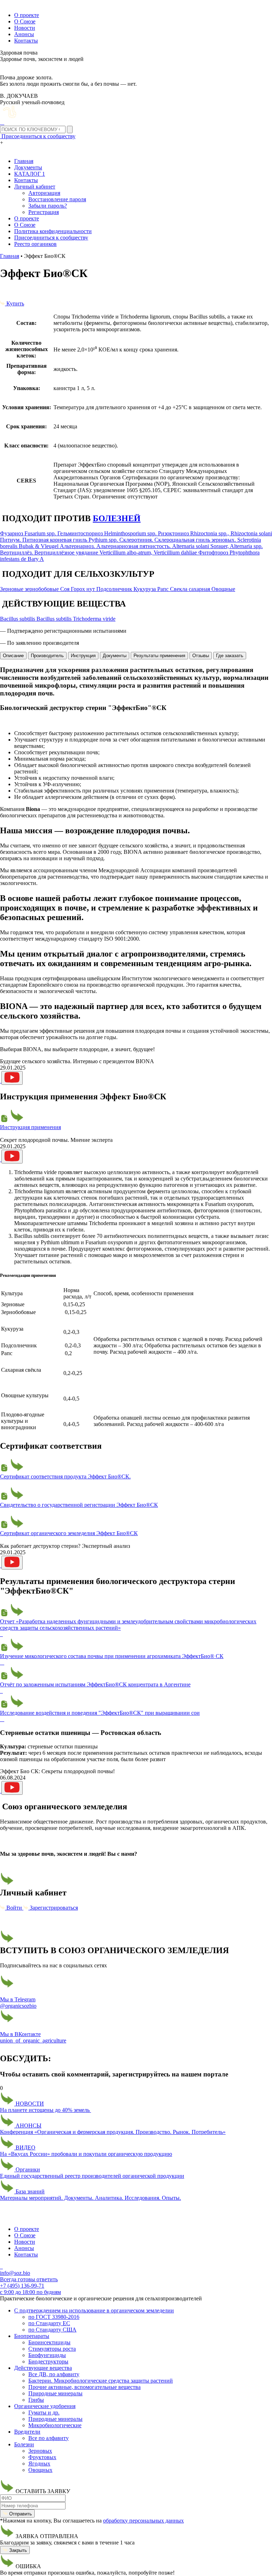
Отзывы (201, 656)
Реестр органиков (35, 244)
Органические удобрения (45, 2406)
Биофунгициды (47, 2355)
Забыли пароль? (48, 206)
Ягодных (39, 2464)
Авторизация (44, 193)
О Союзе (25, 21)
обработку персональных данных (143, 2521)
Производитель (47, 656)
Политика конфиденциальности (53, 231)
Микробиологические (55, 2425)
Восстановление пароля (57, 199)
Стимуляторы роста (52, 2349)
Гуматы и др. (44, 2412)
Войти (14, 1908)
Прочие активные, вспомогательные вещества (84, 2387)
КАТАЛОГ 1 (30, 174)
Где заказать (230, 656)
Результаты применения (159, 656)
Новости (25, 28)
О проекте (27, 15)
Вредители (27, 2432)
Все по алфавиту (49, 2438)
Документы (28, 167)
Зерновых (40, 2451)
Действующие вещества (43, 2368)
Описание (13, 656)
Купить (15, 303)
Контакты (26, 41)
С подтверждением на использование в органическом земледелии (94, 2310)
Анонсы (24, 34)
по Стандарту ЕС (49, 2323)
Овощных (40, 2470)
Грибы (36, 2400)
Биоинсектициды (49, 2342)
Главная (24, 161)
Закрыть (17, 2550)
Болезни (24, 2444)
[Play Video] (12, 1078)
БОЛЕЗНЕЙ (117, 518)
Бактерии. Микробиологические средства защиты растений (101, 2381)
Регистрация (44, 212)
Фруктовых (42, 2457)
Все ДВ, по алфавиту (54, 2374)
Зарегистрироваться (53, 1908)
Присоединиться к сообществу (51, 238)
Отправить (20, 2514)
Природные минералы (55, 2393)
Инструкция (83, 656)
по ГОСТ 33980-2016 (54, 2317)
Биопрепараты (32, 2336)
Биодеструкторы (48, 2361)
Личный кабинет (35, 187)
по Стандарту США (52, 2330)
